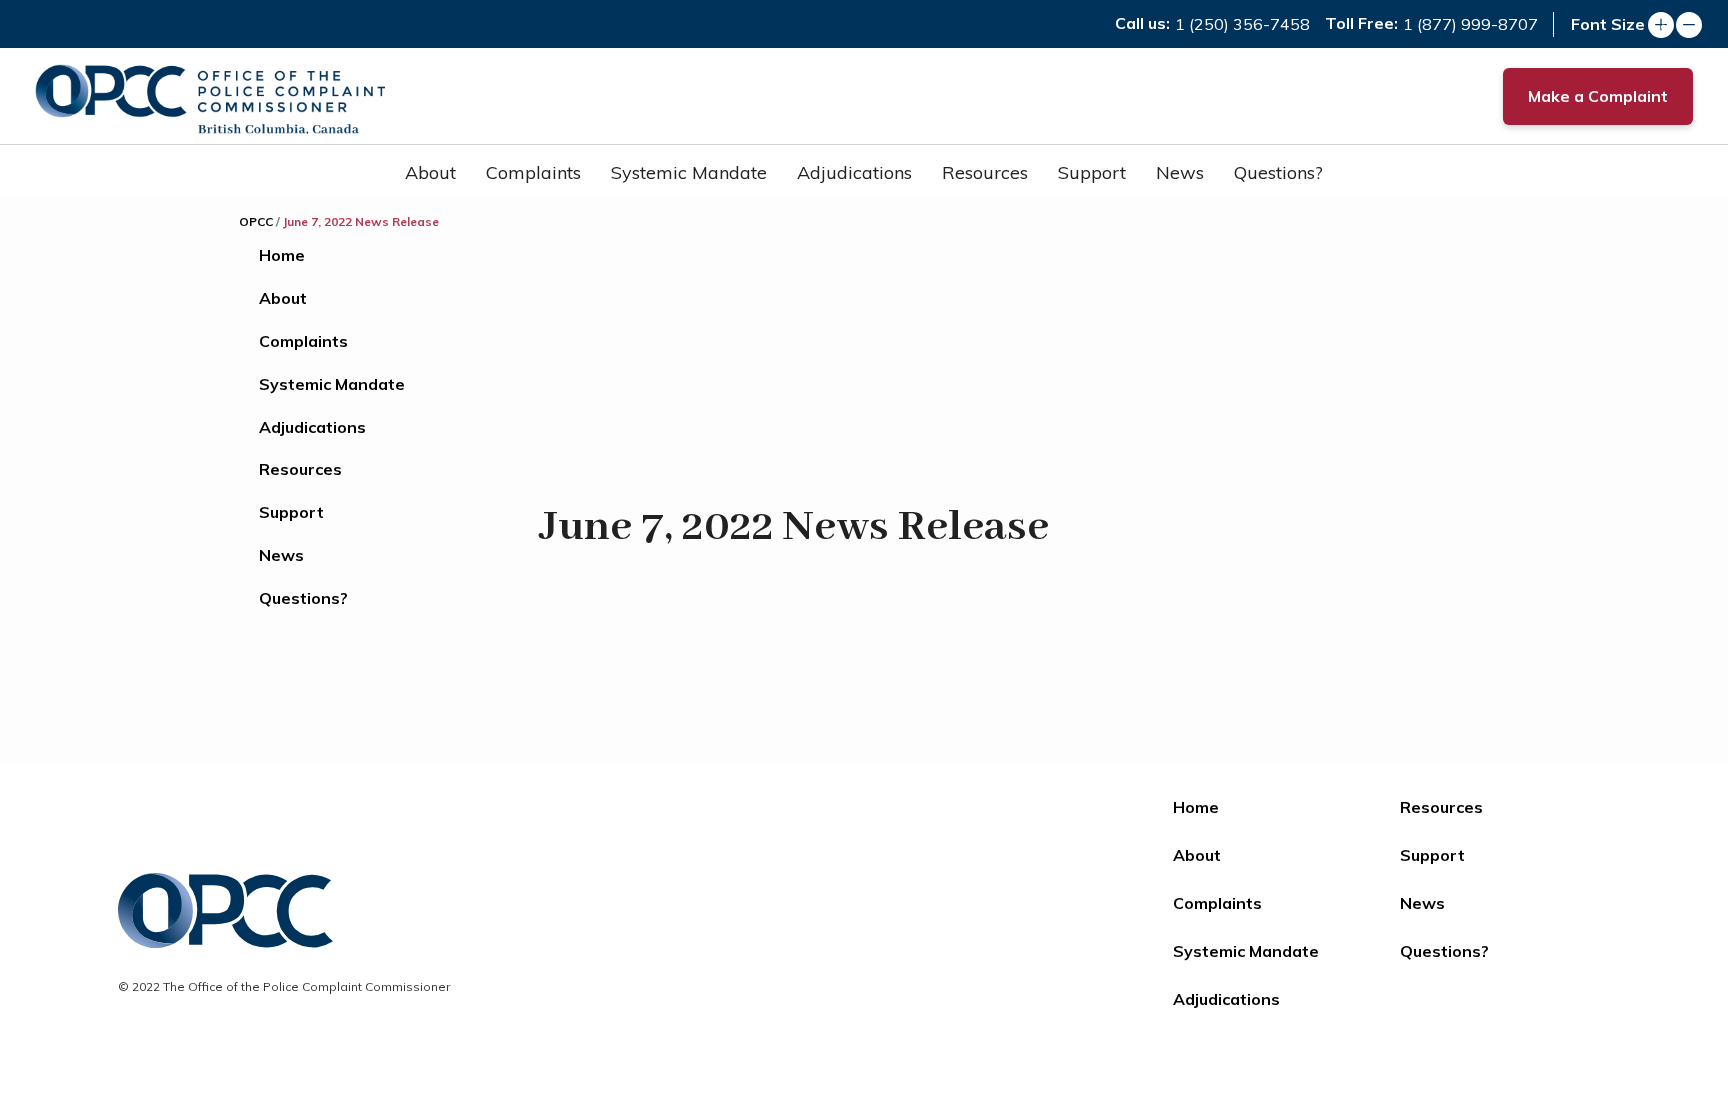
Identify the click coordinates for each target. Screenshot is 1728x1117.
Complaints (533, 172)
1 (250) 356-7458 (1242, 24)
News (1180, 172)
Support (1092, 172)
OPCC (256, 221)
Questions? (1278, 172)
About (430, 172)
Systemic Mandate (689, 172)
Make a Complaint (1598, 96)
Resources (985, 172)
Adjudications (854, 172)
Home (282, 255)
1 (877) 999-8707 (1470, 24)
